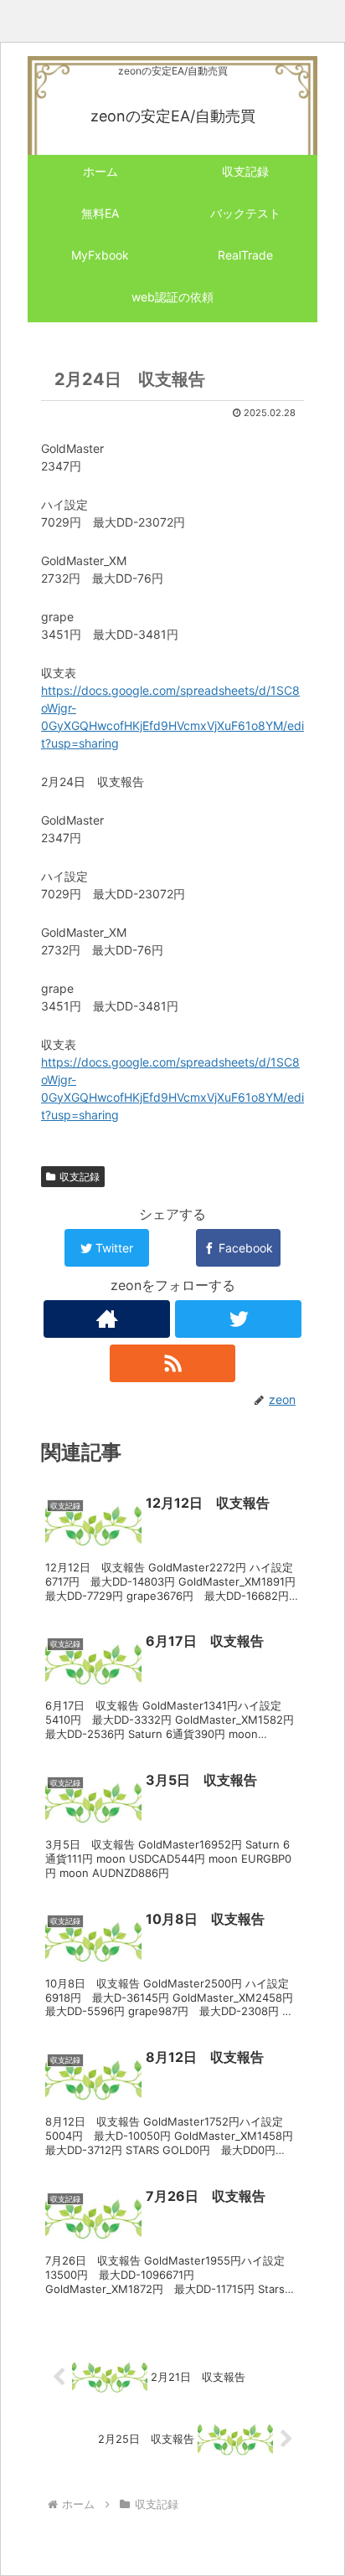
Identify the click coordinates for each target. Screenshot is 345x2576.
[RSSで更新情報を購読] (173, 1363)
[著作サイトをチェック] (107, 1319)
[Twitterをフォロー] (238, 1319)
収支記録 (80, 1177)
